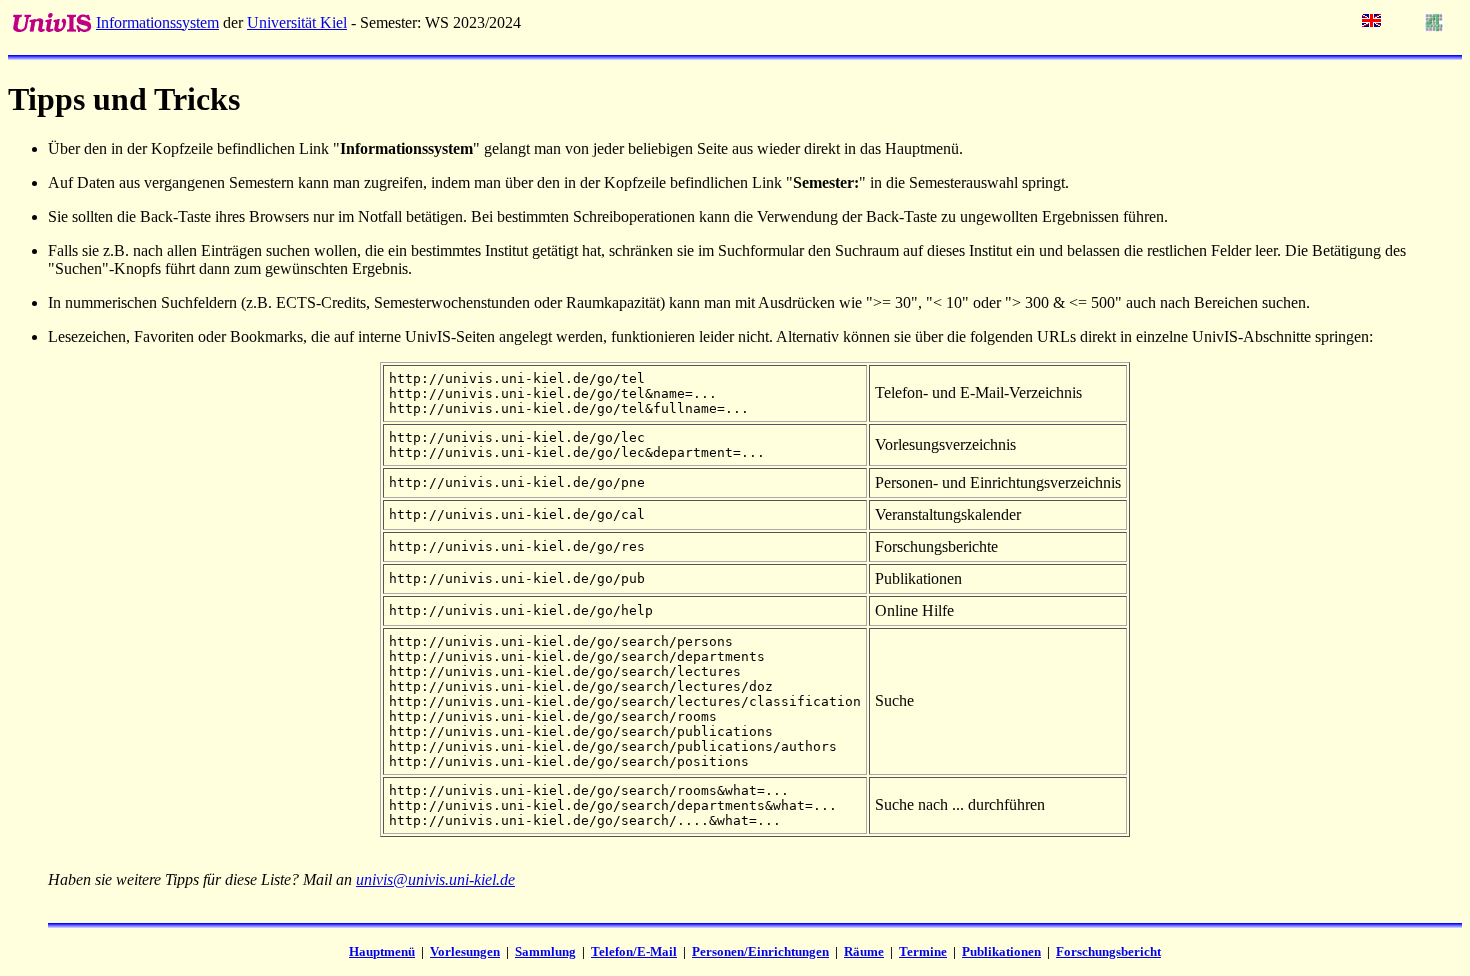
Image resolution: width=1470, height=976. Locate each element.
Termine (923, 951)
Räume (864, 951)
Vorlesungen (465, 951)
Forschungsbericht (1108, 951)
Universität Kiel (297, 22)
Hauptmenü (382, 951)
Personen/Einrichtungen (760, 951)
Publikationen (1001, 951)
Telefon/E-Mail (634, 951)
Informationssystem (157, 22)
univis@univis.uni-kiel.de (435, 879)
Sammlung (545, 951)
